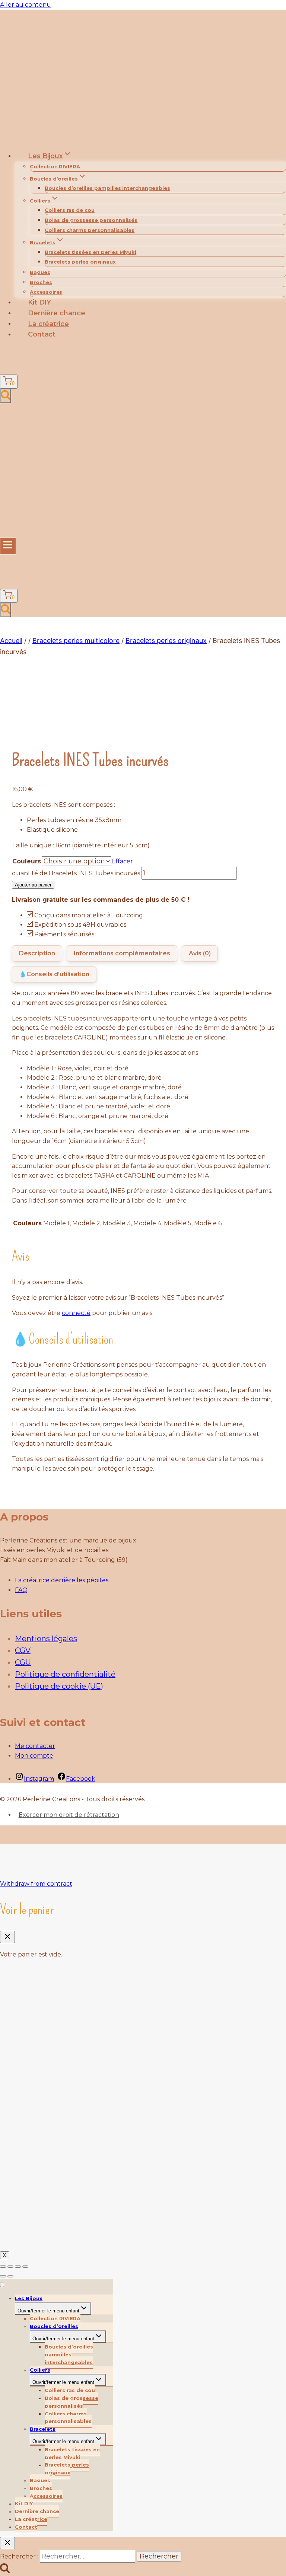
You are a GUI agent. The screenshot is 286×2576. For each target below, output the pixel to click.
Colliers (40, 2370)
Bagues (40, 272)
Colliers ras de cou (70, 210)
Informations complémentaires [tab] (122, 953)
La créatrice (48, 324)
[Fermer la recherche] (7, 2543)
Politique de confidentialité (65, 1674)
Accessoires (46, 292)
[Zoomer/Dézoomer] (3, 2267)
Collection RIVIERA (55, 166)
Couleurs (27, 861)
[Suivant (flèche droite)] (10, 2276)
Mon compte (34, 1756)
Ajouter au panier (33, 885)
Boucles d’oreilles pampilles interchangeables (107, 188)
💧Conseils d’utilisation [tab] (54, 974)
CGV (23, 1650)
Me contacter (35, 1746)
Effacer (122, 861)
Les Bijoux (29, 2298)
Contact (42, 334)
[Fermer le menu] (2, 2285)
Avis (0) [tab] (200, 953)
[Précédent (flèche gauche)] (3, 2276)
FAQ (21, 1590)
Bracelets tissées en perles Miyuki (90, 252)
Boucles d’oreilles (54, 2326)
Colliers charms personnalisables (90, 230)
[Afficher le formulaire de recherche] (6, 396)
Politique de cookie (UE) (59, 1686)
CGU (23, 1662)
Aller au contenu (26, 5)
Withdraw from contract (36, 1884)
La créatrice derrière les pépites (62, 1580)
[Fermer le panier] (7, 1937)
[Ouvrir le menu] (8, 546)
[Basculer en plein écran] (10, 2267)
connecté (76, 1313)
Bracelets (43, 2429)
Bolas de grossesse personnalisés (91, 220)
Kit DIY (40, 302)
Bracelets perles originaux (80, 262)
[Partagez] (18, 2267)
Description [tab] (37, 953)
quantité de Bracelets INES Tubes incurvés (76, 873)
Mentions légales (46, 1639)
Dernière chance (57, 313)
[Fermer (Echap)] (25, 2267)
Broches (41, 282)
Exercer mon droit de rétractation (69, 1815)
